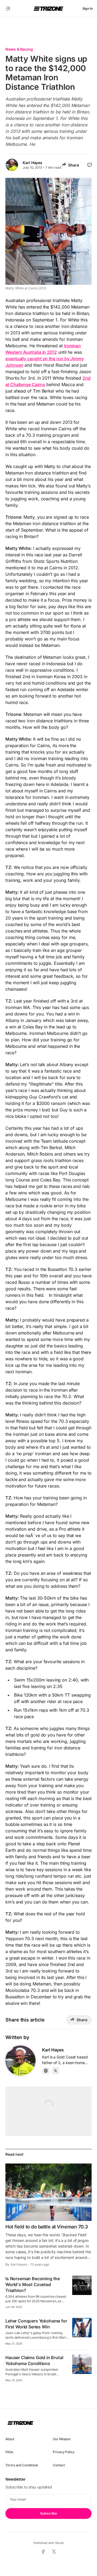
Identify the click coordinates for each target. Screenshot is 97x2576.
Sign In (88, 8)
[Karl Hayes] (20, 2061)
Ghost (60, 2543)
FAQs (9, 2452)
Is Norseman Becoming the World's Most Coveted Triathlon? (33, 2284)
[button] (8, 9)
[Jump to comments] (90, 165)
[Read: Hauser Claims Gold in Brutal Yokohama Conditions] (82, 2364)
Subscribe (48, 2513)
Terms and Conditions (22, 2465)
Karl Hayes (32, 163)
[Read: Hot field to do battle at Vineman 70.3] (48, 2192)
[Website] (46, 2071)
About (10, 2439)
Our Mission (62, 2439)
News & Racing (19, 49)
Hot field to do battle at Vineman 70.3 (47, 2227)
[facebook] (43, 2552)
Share (74, 165)
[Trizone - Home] (48, 9)
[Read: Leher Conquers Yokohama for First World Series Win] (82, 2328)
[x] (54, 2552)
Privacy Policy (64, 2452)
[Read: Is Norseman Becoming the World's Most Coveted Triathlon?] (82, 2285)
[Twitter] (56, 2071)
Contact (59, 2465)
